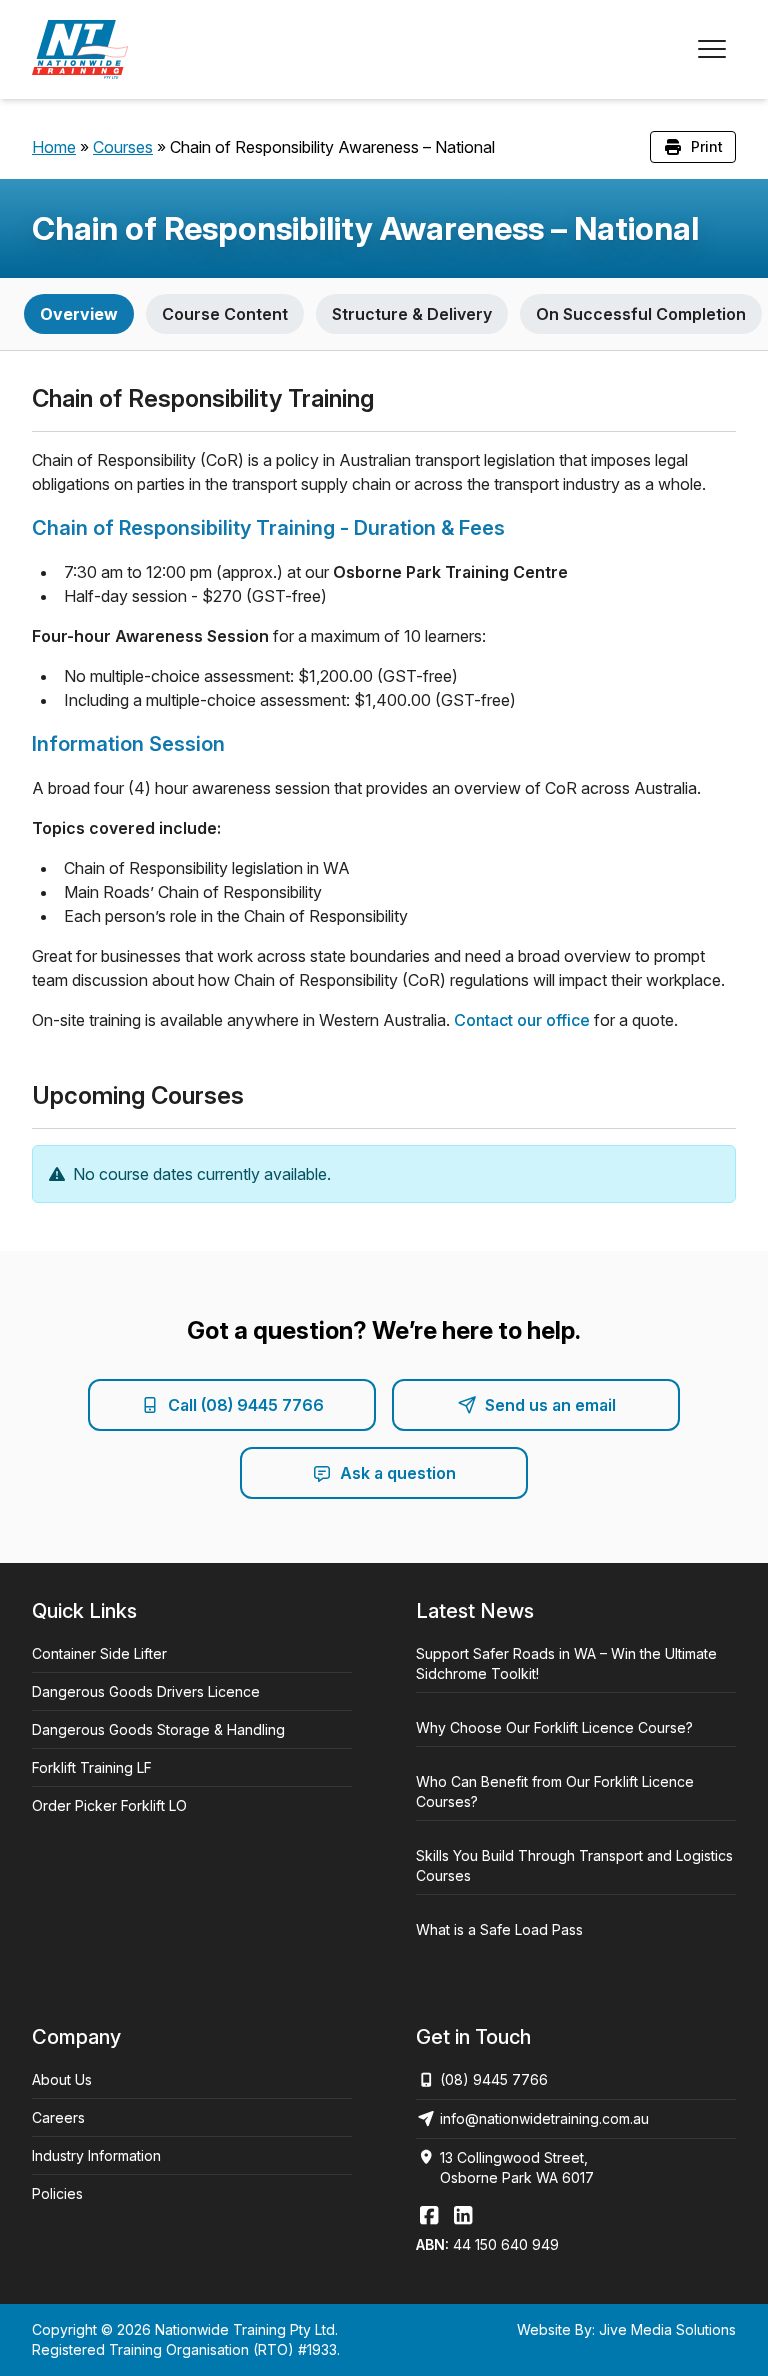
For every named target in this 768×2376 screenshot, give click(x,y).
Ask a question (398, 1473)
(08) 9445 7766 (494, 2079)
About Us (62, 2079)
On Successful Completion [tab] (641, 314)
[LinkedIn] (463, 2215)
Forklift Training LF (92, 1767)
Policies (57, 2193)
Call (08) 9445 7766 (246, 1405)
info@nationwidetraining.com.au (544, 2118)
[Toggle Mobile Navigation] (712, 49)
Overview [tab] (79, 314)
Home (54, 147)
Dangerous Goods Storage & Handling (158, 1729)
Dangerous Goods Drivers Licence (146, 1691)
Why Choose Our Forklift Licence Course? (554, 1727)
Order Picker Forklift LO (109, 1805)
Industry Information (96, 2155)
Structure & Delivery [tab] (412, 314)
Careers (58, 2117)
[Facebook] (429, 2215)
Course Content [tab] (225, 314)
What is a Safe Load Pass (499, 1929)
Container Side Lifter (99, 1653)
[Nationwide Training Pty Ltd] (80, 49)
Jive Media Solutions (667, 2329)
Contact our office (522, 1020)
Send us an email (550, 1405)
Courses (123, 147)
